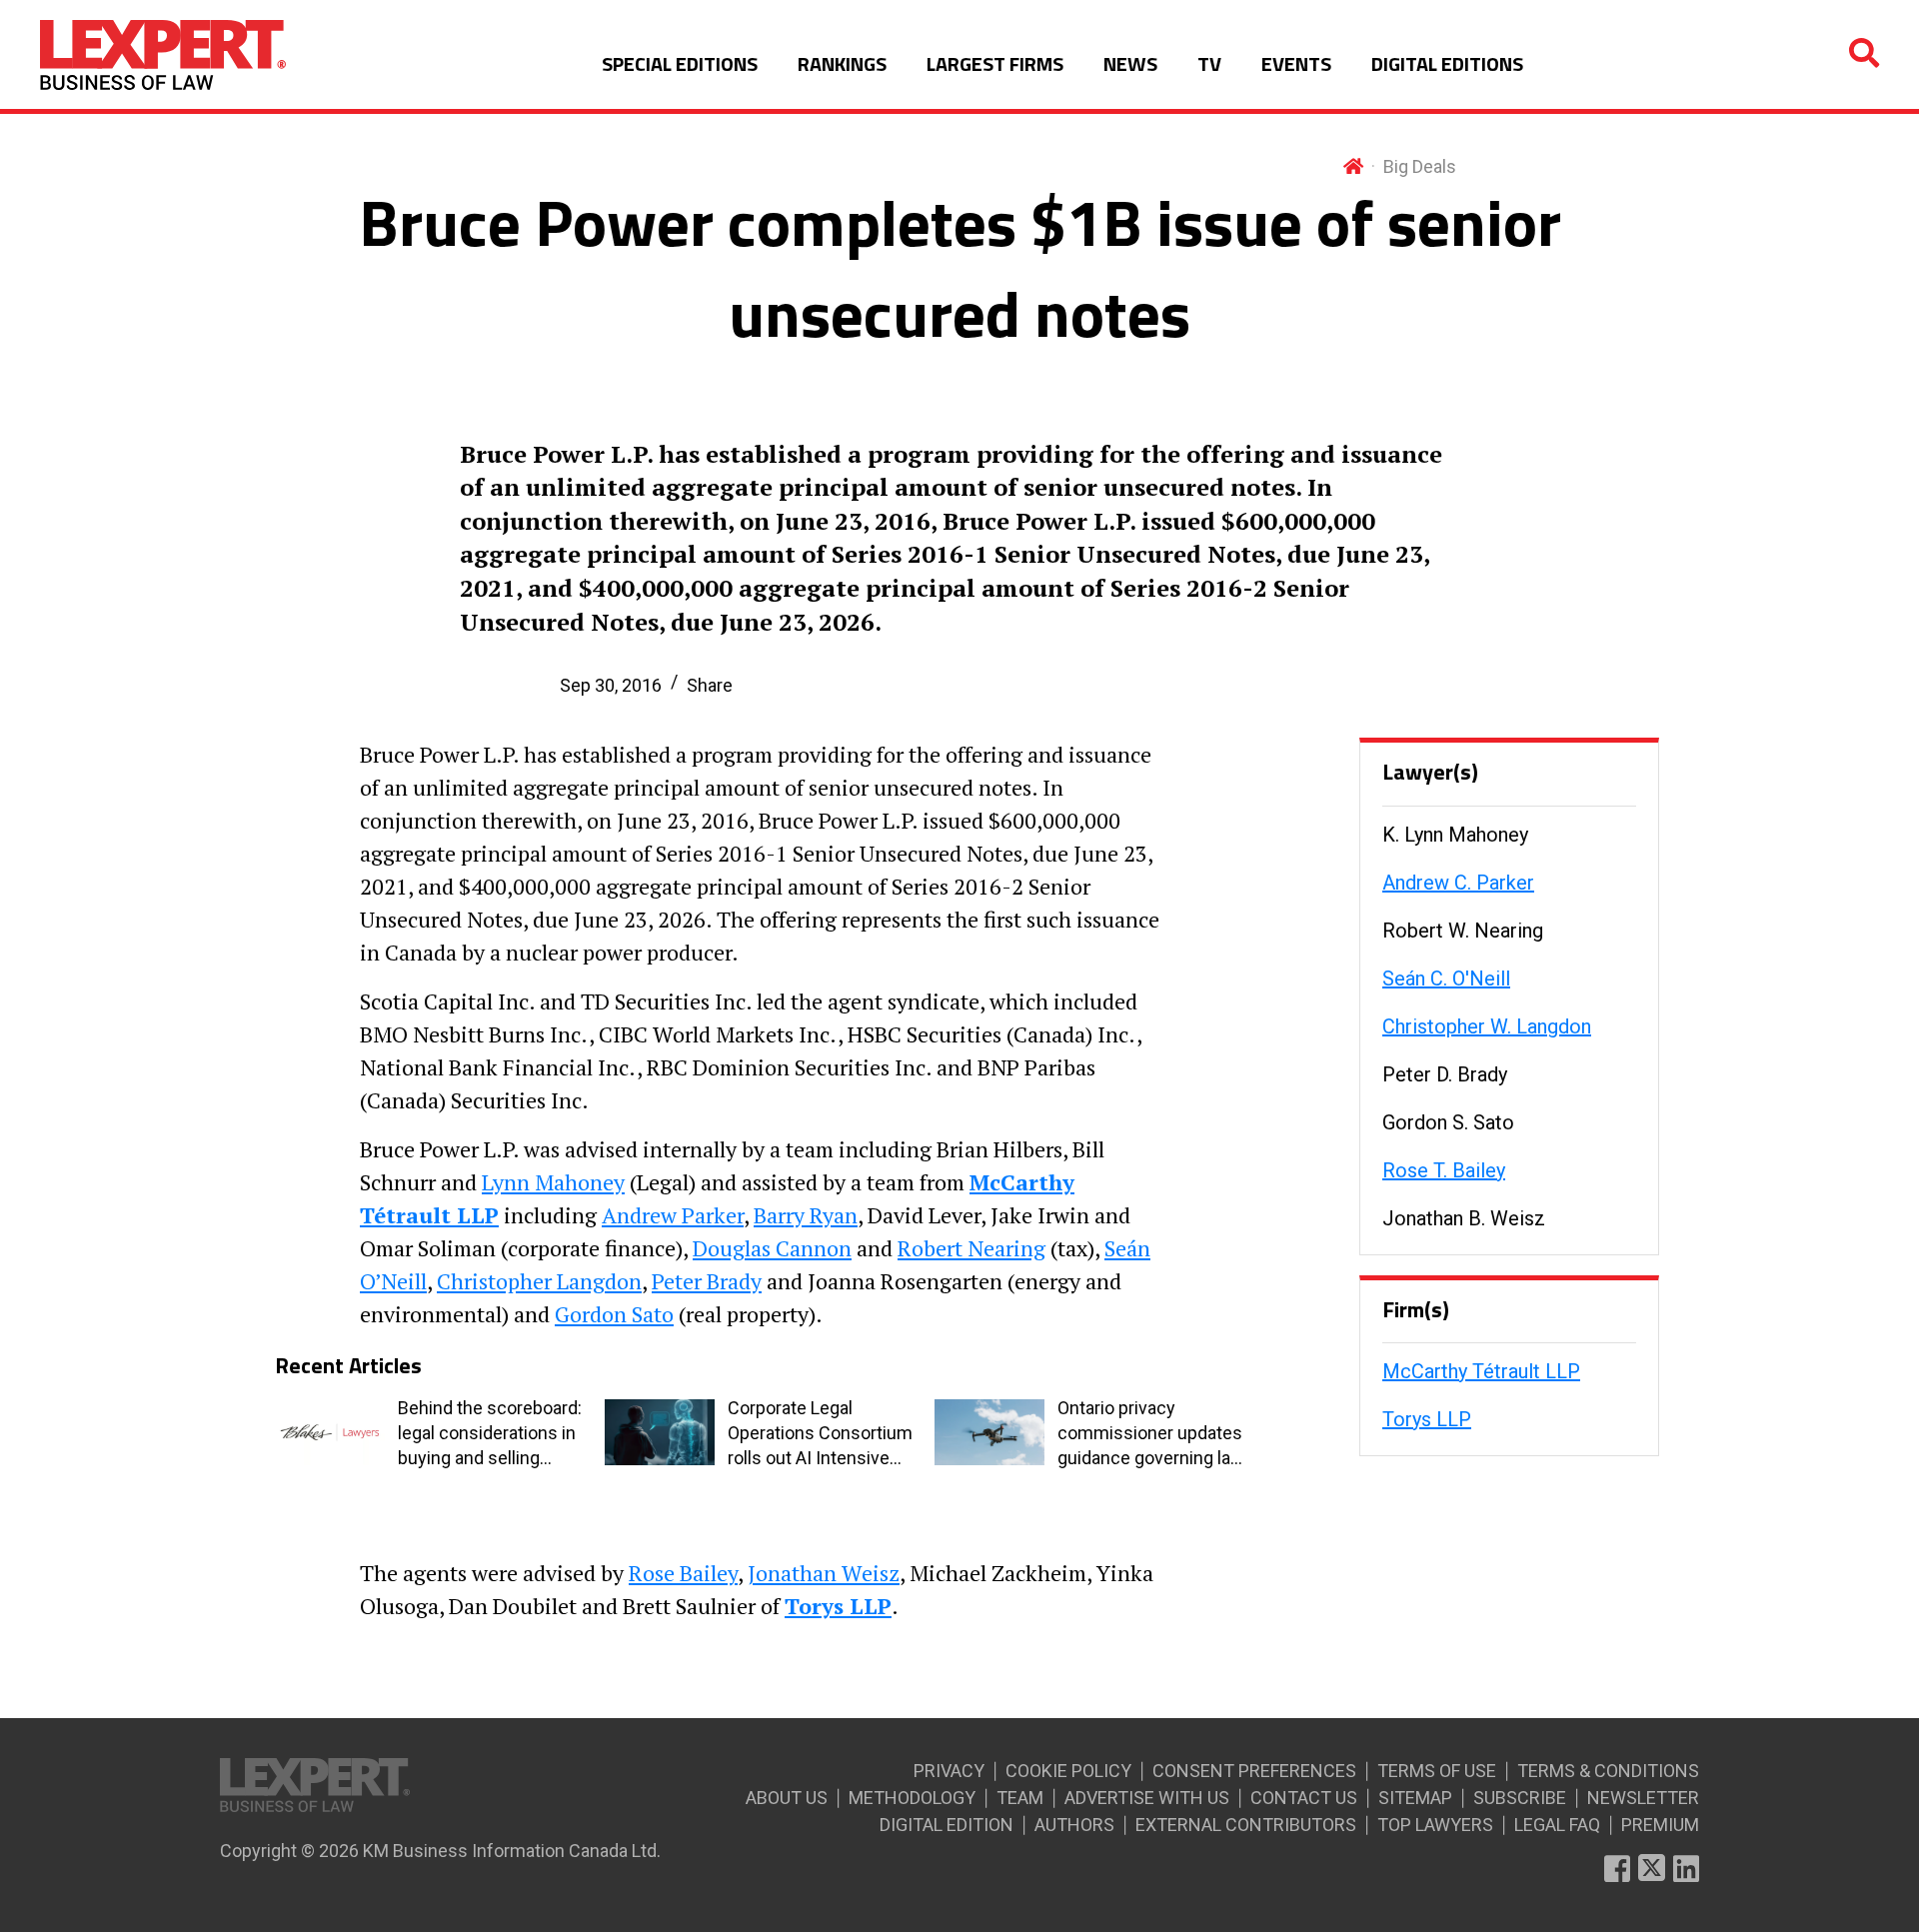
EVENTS (1296, 63)
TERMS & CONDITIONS (1608, 1771)
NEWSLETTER (1643, 1798)
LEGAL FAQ (1557, 1825)
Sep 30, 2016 (611, 685)
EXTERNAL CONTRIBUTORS (1246, 1825)
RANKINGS (842, 63)
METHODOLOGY (912, 1798)
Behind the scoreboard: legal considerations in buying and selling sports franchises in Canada (490, 1434)
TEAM (1020, 1798)
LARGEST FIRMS (995, 63)
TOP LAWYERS (1435, 1825)
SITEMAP (1415, 1798)
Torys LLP (1427, 1419)
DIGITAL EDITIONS (1447, 63)
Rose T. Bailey (1444, 1170)
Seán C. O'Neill (1446, 978)
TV (1209, 63)
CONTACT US (1304, 1798)
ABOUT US (787, 1798)
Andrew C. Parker (1458, 883)
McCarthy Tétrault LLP (1481, 1371)
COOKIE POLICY (1068, 1771)
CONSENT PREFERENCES (1254, 1771)
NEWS (1130, 63)
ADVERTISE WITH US (1147, 1798)
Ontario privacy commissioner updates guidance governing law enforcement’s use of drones (1151, 1434)
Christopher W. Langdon (1487, 1026)
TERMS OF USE (1437, 1771)
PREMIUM (1660, 1825)
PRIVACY (949, 1771)
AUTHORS (1074, 1825)
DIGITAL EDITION (947, 1825)
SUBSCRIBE (1520, 1798)
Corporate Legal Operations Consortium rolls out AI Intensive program (820, 1434)
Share (710, 685)
